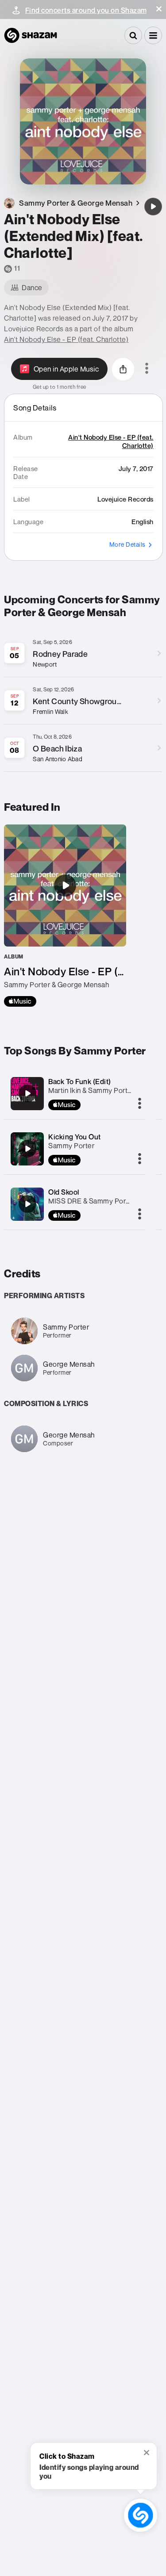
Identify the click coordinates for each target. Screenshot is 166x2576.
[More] (140, 1104)
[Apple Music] (20, 1001)
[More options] (147, 369)
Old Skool (64, 1192)
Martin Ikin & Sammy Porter (91, 1090)
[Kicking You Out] (27, 1149)
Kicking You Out (75, 1137)
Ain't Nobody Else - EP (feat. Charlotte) (66, 339)
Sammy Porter (71, 1146)
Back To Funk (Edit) (80, 1081)
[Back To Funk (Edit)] (27, 1093)
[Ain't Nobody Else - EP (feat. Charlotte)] (65, 916)
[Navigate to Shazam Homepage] (31, 35)
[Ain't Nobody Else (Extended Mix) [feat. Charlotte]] (153, 207)
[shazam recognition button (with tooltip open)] (141, 2515)
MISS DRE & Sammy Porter (92, 1201)
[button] (159, 9)
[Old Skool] (27, 1204)
